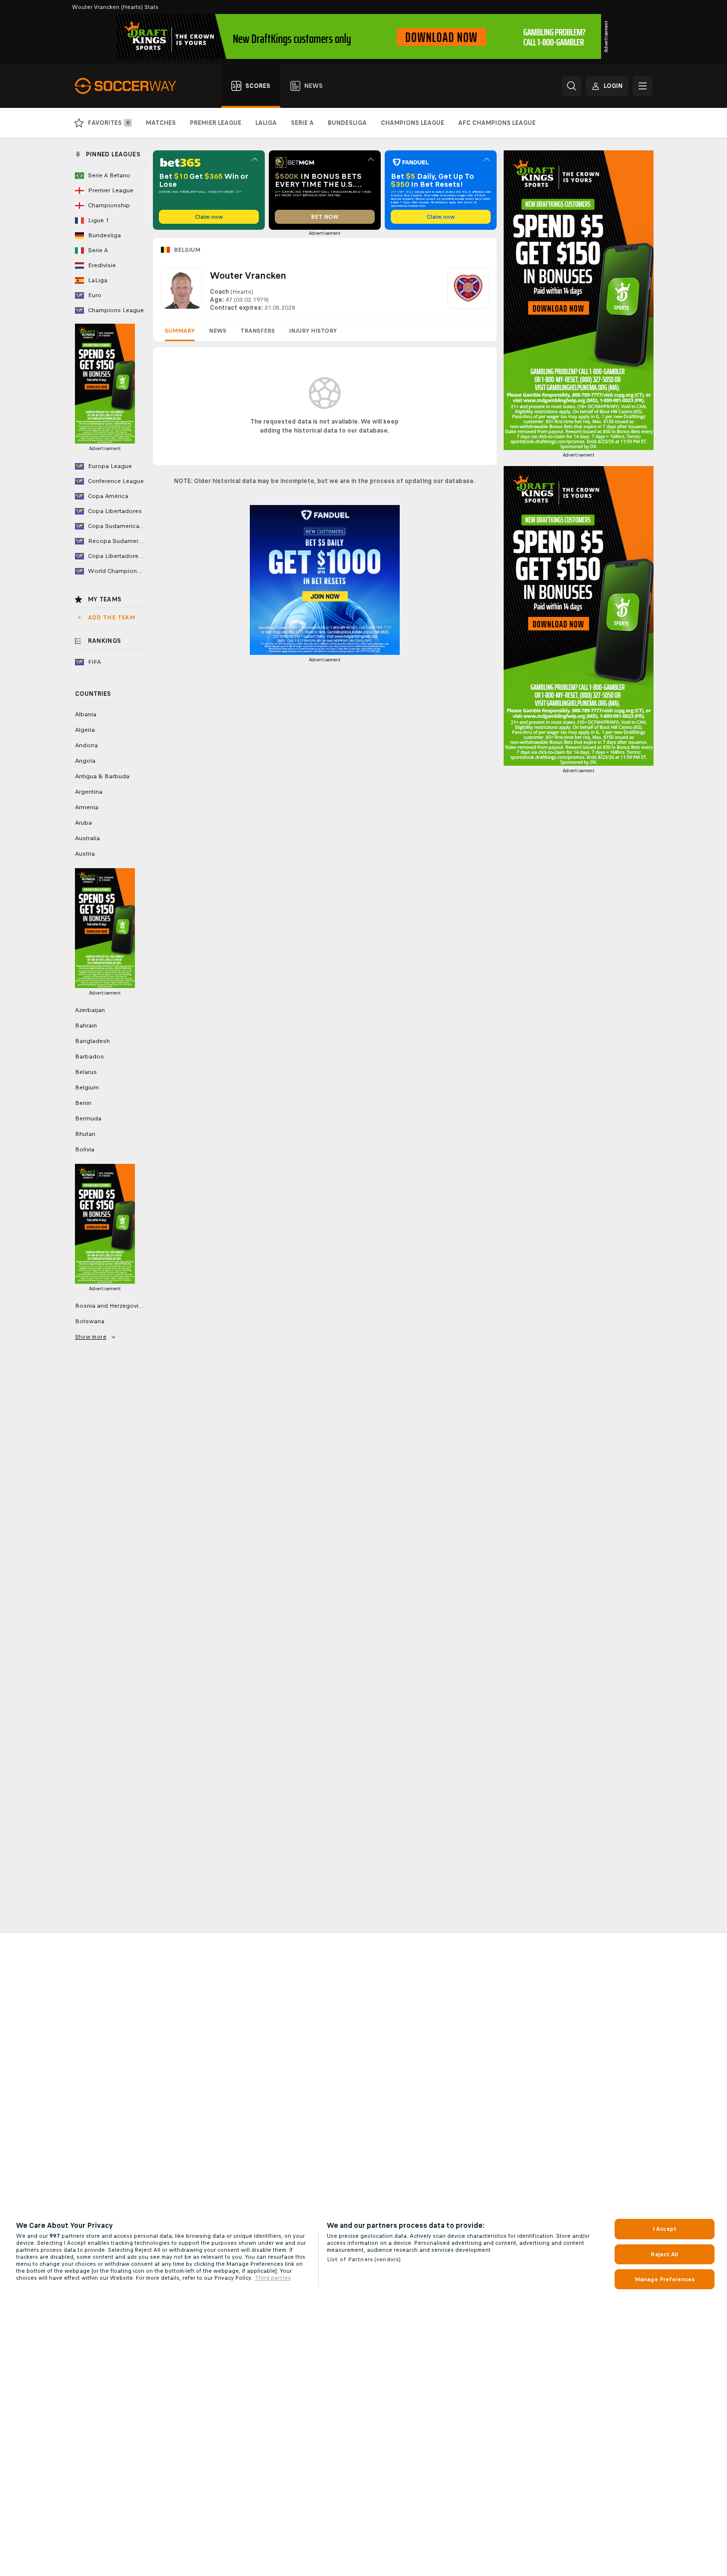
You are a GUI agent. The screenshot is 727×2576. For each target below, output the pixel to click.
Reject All (664, 2254)
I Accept (665, 2229)
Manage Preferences (665, 2279)
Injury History (313, 331)
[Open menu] (643, 86)
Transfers (258, 331)
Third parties (273, 2278)
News (218, 331)
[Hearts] (468, 290)
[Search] (572, 86)
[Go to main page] (131, 86)
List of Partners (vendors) (364, 2259)
